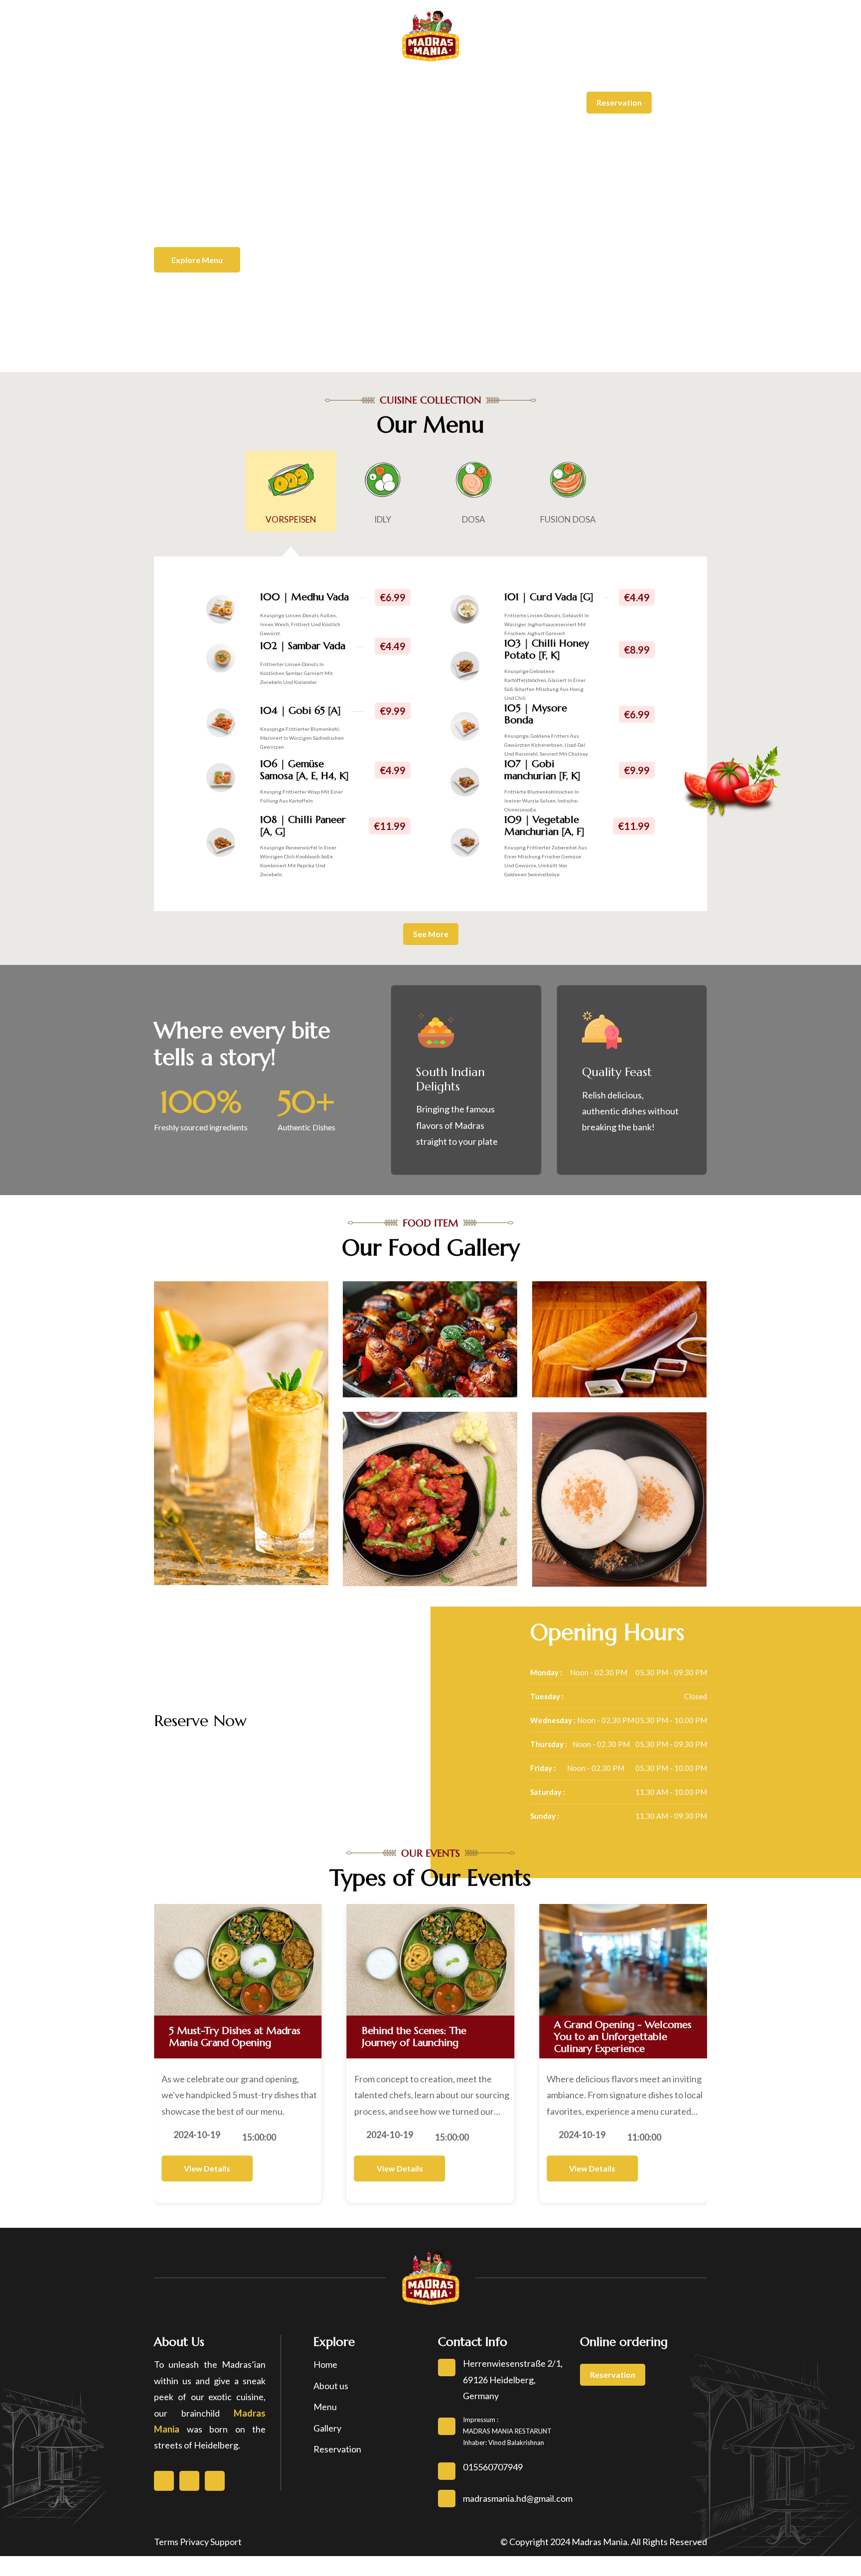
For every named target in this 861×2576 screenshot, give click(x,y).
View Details (207, 2168)
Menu (261, 54)
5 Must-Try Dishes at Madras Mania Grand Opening (235, 2037)
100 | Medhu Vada (304, 597)
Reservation (619, 102)
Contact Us (623, 54)
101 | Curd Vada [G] (549, 597)
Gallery (574, 54)
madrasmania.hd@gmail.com (309, 13)
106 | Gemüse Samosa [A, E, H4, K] (304, 770)
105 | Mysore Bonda (536, 714)
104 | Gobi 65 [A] (300, 711)
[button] (20, 190)
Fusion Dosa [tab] (568, 519)
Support (226, 2542)
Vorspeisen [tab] (291, 519)
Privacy (194, 2542)
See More (431, 934)
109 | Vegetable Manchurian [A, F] (544, 826)
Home (172, 54)
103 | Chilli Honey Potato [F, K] (547, 649)
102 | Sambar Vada (303, 646)
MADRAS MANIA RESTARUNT (507, 2431)
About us (331, 2386)
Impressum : (481, 2420)
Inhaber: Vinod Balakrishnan (503, 2442)
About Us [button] (215, 54)
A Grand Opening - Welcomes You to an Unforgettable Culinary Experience (623, 2037)
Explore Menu (197, 260)
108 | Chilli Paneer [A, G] (303, 826)
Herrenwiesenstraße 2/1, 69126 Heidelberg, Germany (599, 13)
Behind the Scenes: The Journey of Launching (414, 2037)
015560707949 (196, 13)
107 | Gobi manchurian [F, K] (542, 770)
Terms (166, 2542)
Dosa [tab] (474, 519)
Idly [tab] (383, 519)
